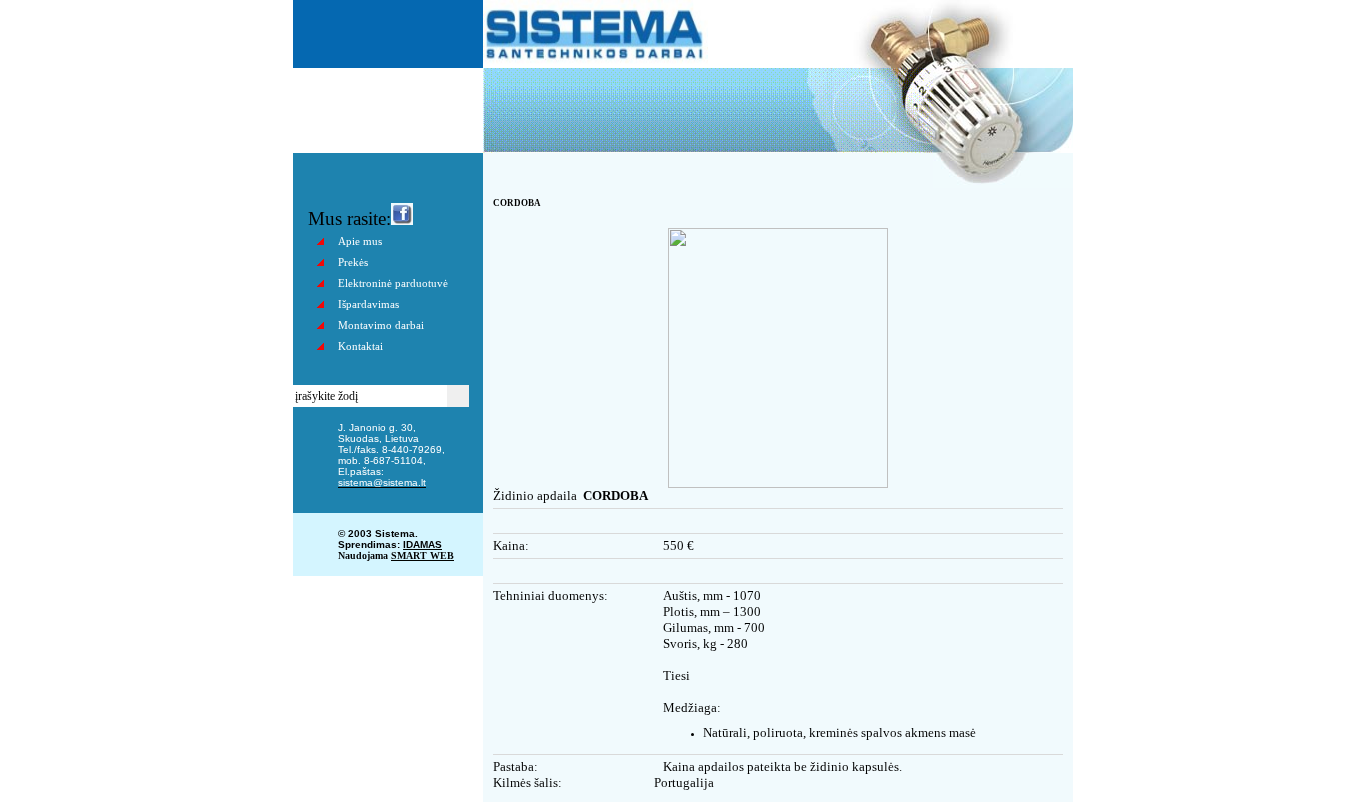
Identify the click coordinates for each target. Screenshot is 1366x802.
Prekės (353, 262)
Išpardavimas (368, 304)
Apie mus (360, 241)
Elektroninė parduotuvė (393, 283)
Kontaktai (360, 346)
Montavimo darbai (381, 325)
